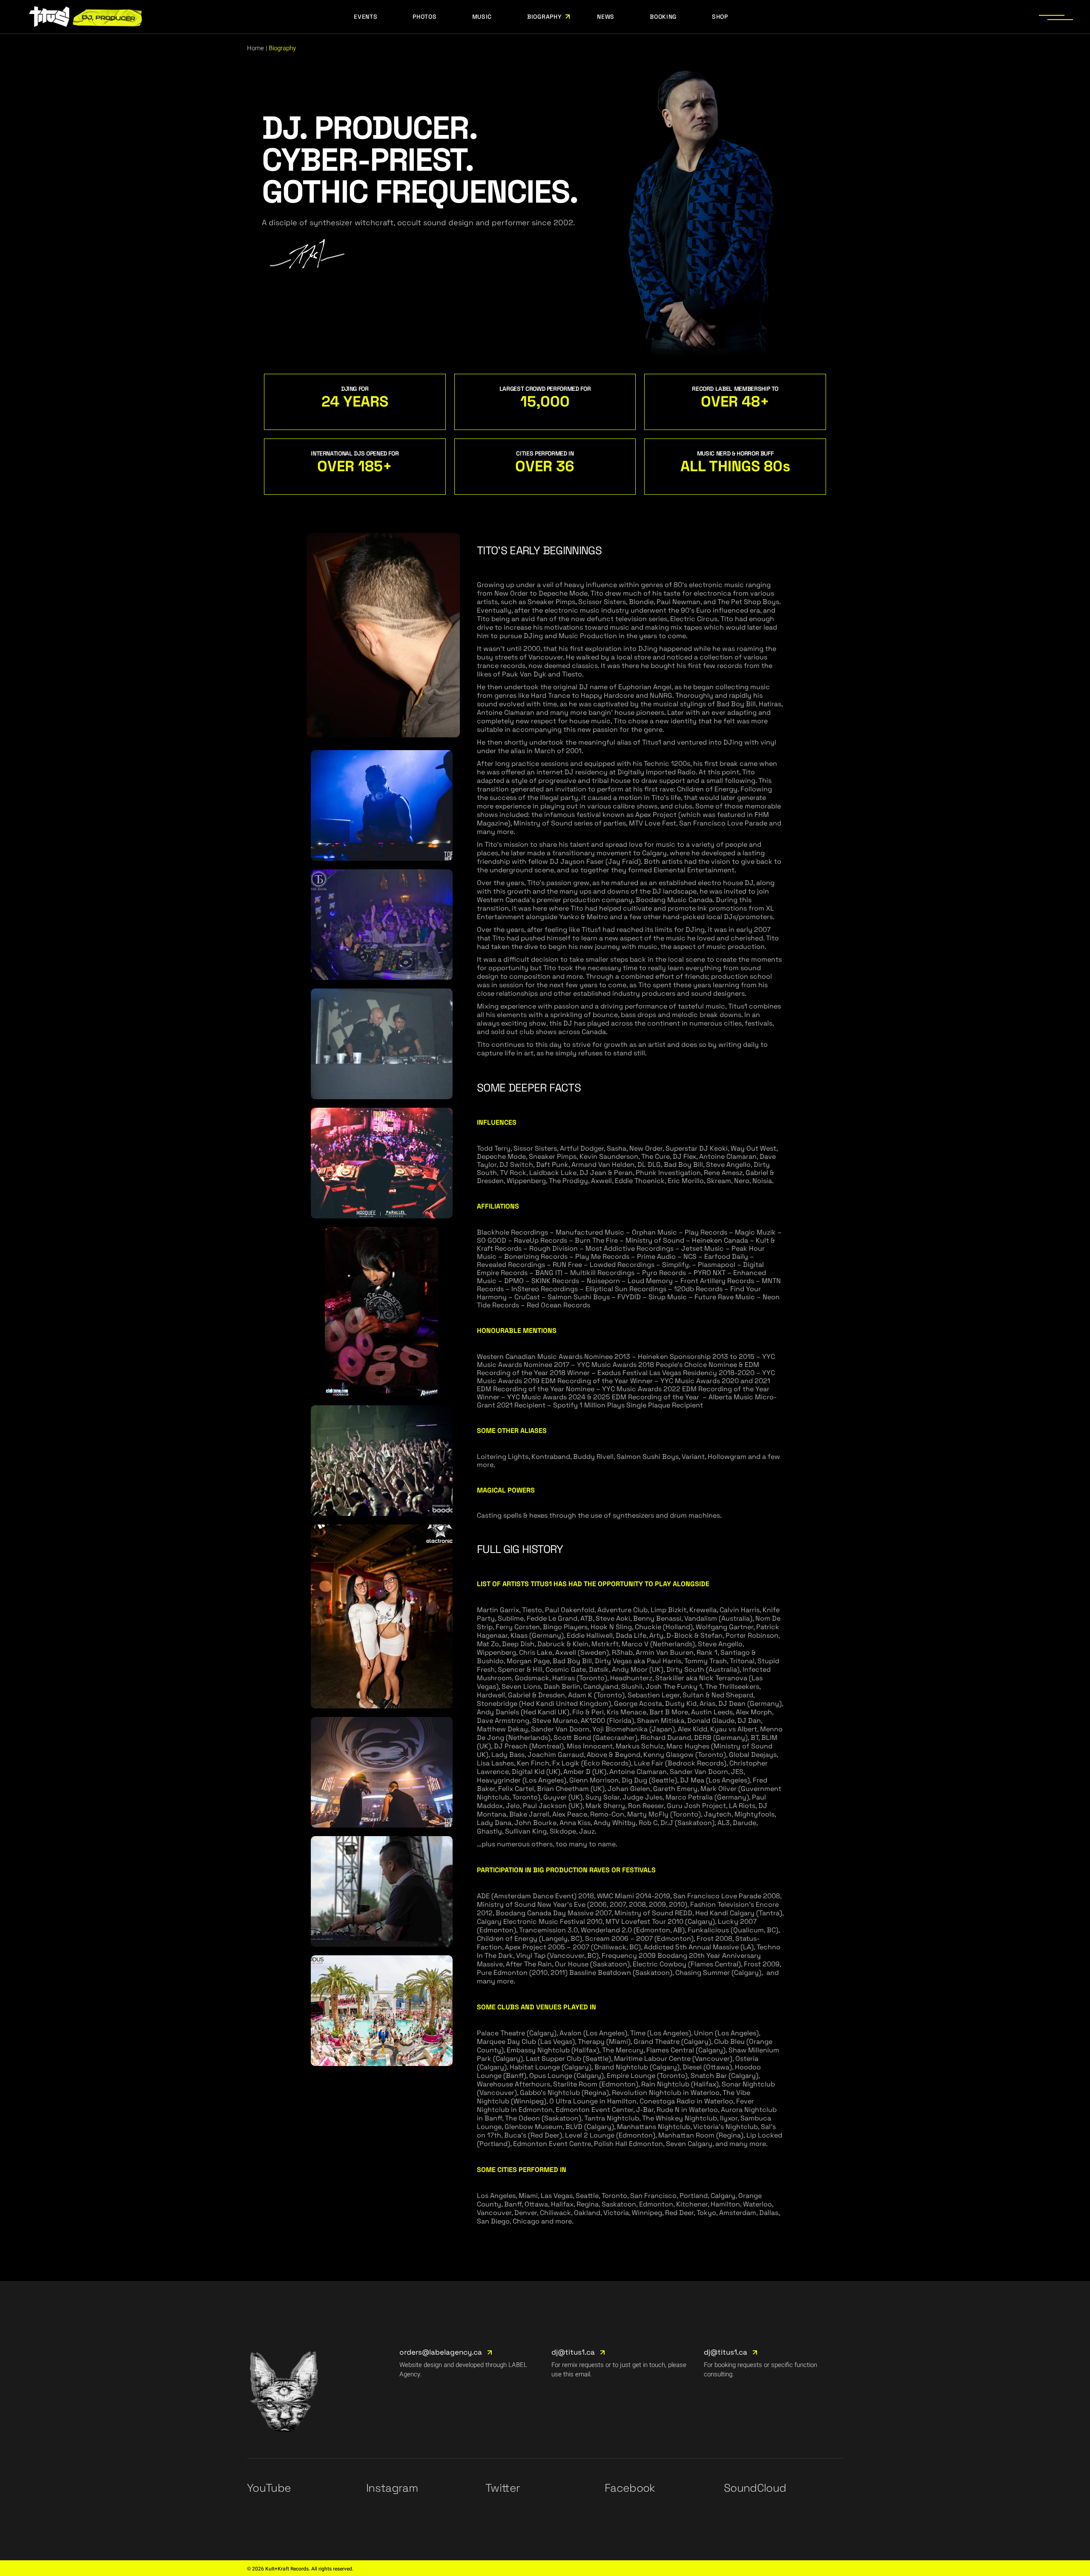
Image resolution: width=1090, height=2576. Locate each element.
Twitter (503, 2488)
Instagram (392, 2488)
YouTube (269, 2488)
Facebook (630, 2488)
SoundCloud (755, 2488)
